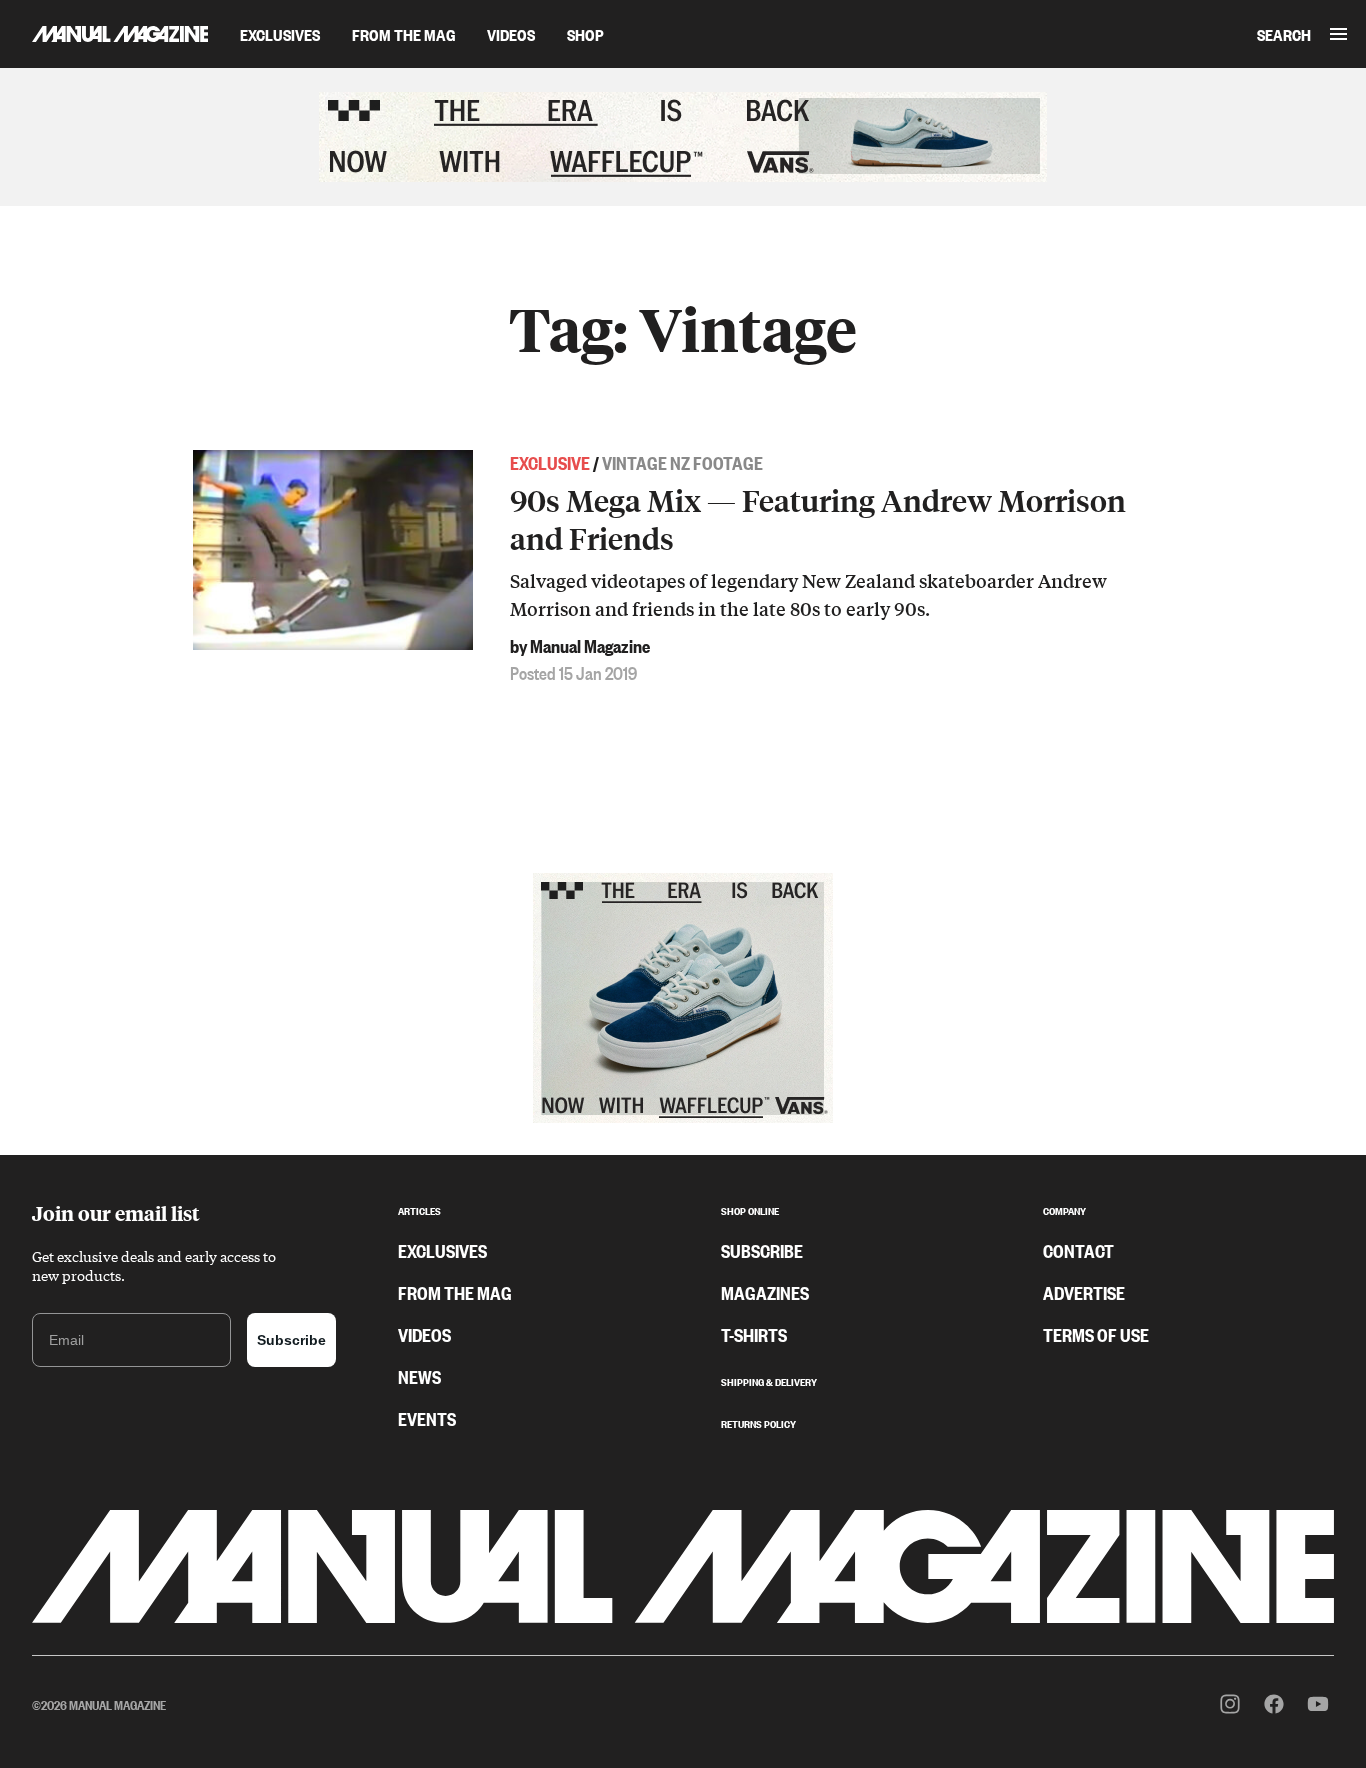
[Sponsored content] (683, 137)
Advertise (1084, 1292)
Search (1284, 34)
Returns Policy (758, 1422)
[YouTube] (1318, 1704)
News (419, 1376)
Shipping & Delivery (769, 1380)
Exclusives (280, 34)
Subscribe (291, 1340)
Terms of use (1096, 1334)
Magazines (765, 1292)
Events (427, 1418)
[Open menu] (1338, 34)
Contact (1078, 1250)
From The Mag (403, 34)
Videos (511, 34)
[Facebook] (1274, 1704)
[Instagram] (1230, 1704)
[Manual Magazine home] (104, 33)
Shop (585, 34)
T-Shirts (754, 1334)
